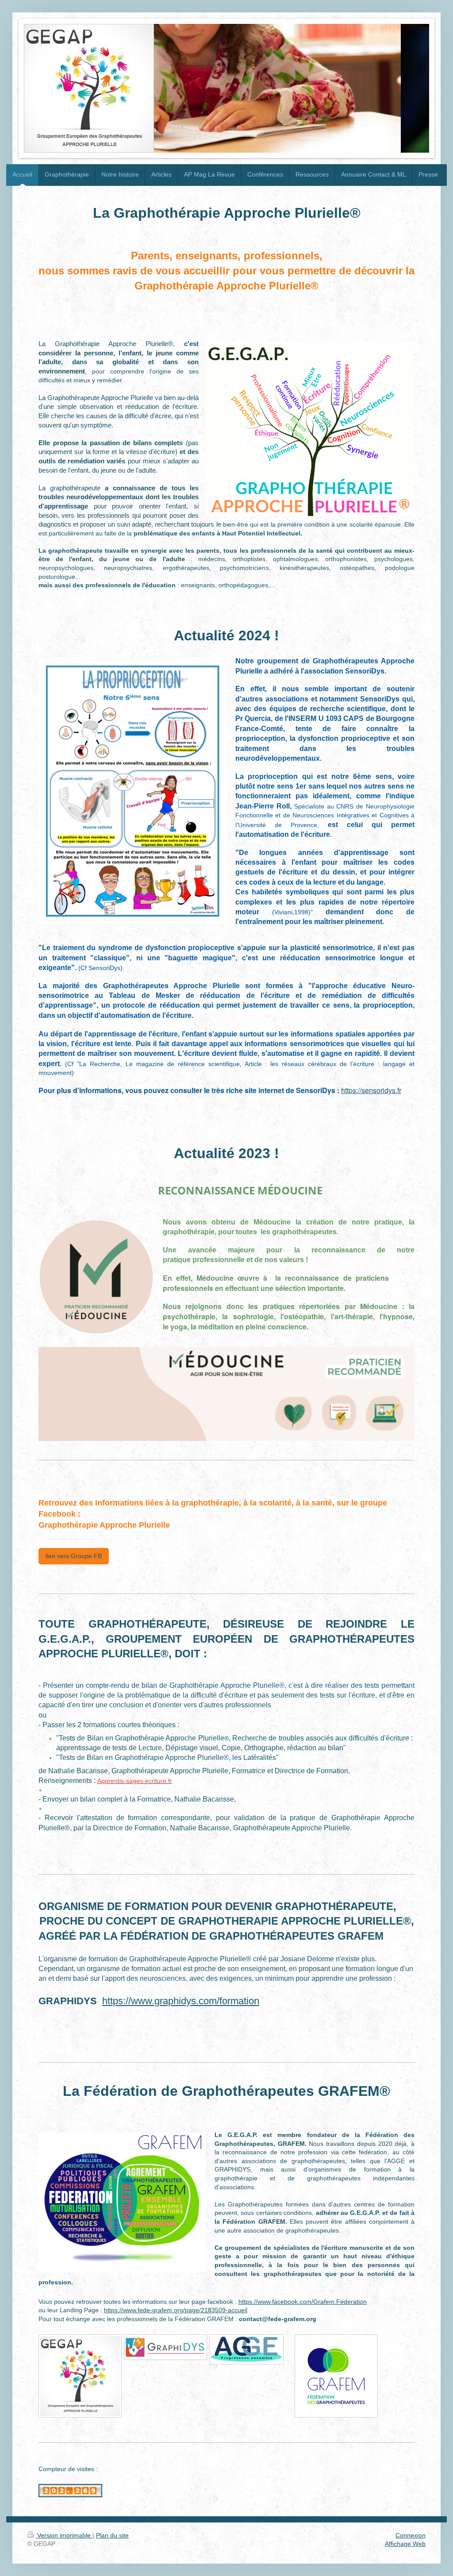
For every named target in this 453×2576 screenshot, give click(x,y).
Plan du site (112, 2535)
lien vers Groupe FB (74, 1556)
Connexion (411, 2535)
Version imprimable (64, 2535)
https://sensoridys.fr (371, 1090)
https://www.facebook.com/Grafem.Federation (303, 2302)
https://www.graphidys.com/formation (181, 2001)
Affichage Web (405, 2544)
